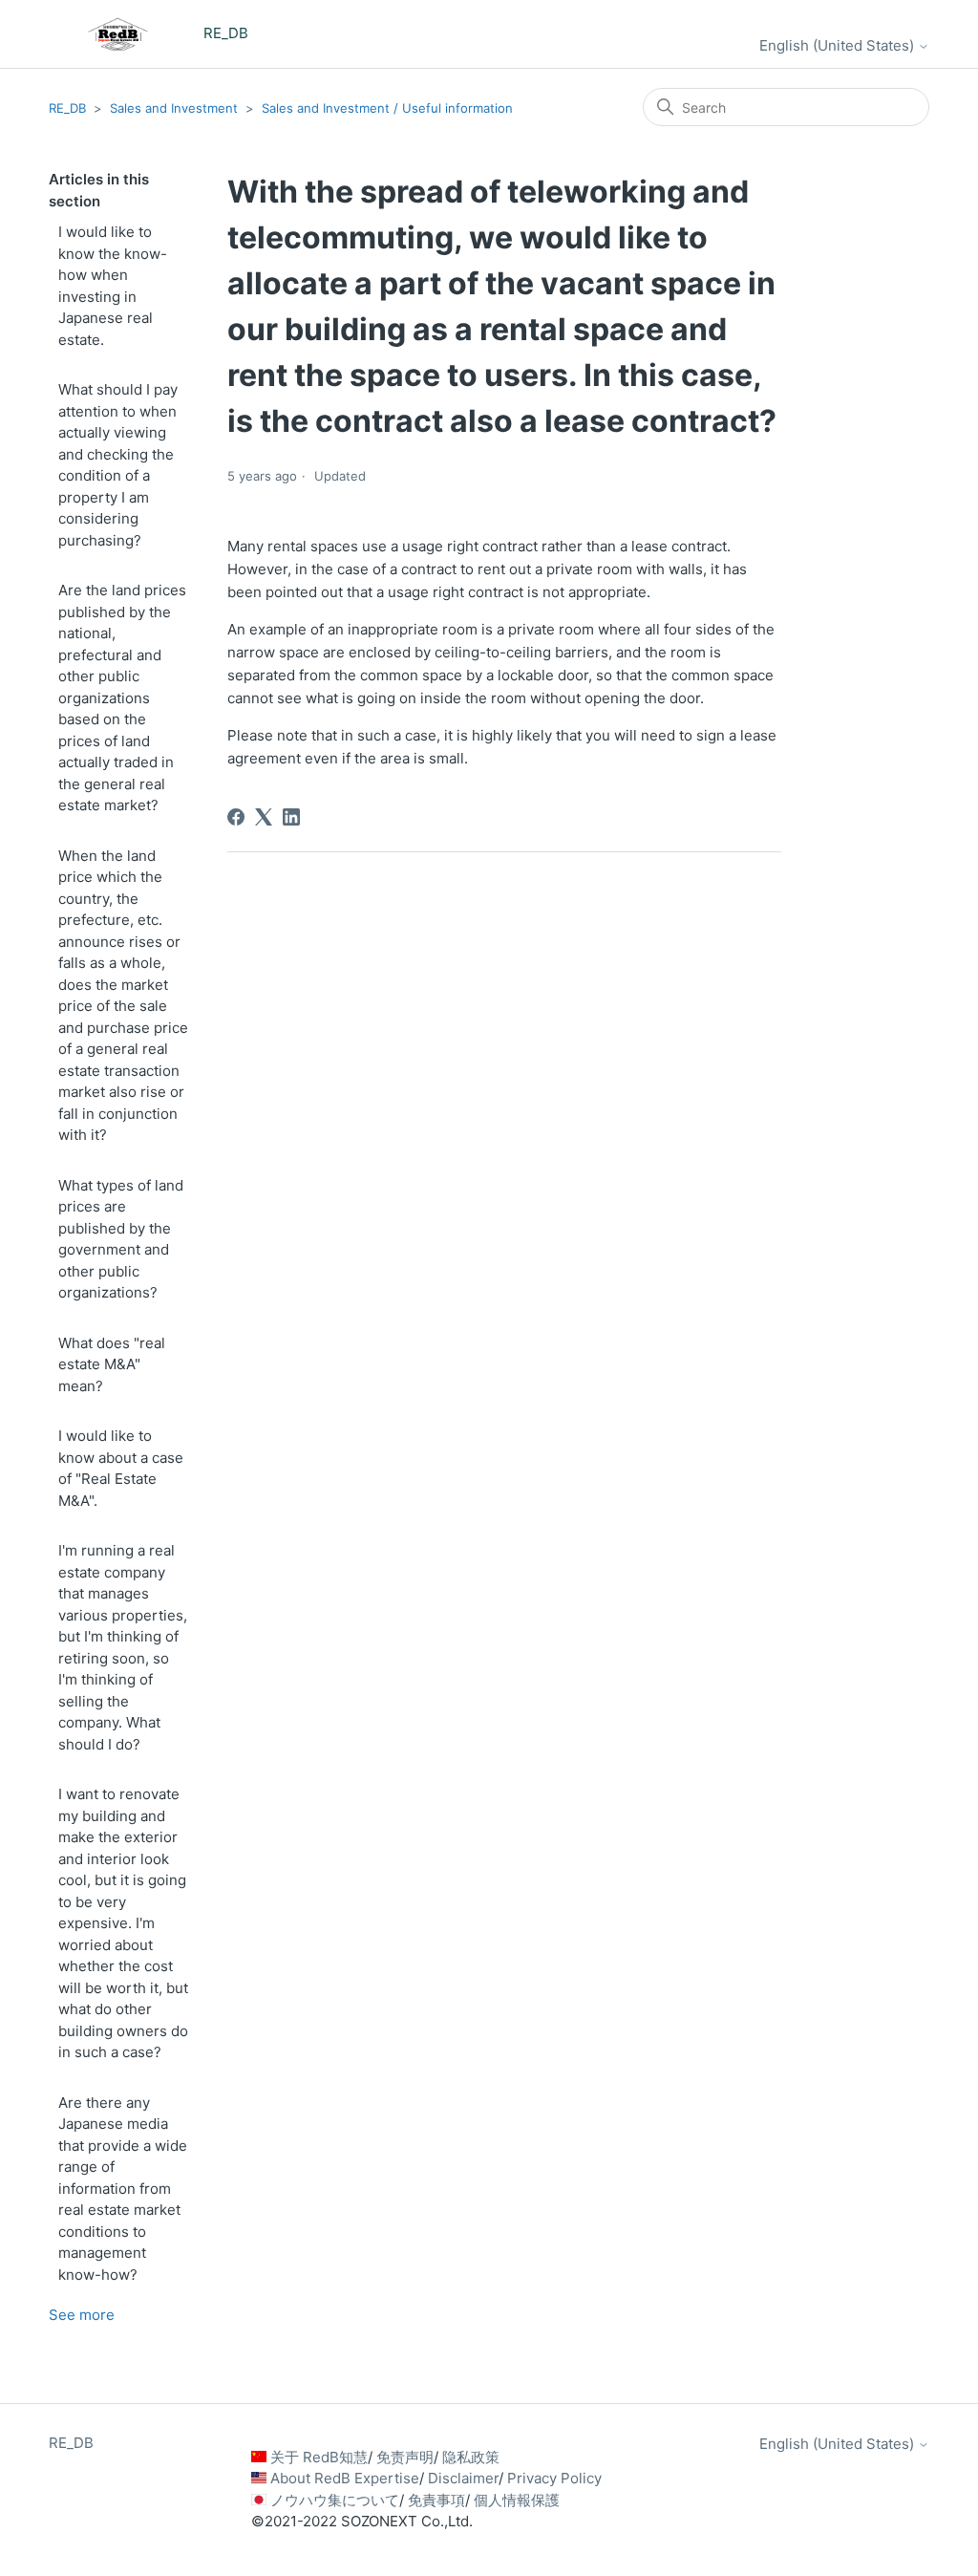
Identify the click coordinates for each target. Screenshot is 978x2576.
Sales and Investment (174, 108)
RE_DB (67, 108)
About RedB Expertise (345, 2478)
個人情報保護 (517, 2500)
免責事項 (436, 2500)
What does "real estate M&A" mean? (112, 1364)
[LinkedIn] (291, 817)
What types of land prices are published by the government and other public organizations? (121, 1239)
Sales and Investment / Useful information (387, 108)
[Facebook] (236, 817)
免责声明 (405, 2457)
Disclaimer (463, 2478)
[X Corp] (264, 817)
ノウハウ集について (335, 2500)
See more (82, 2315)
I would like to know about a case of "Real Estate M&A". (121, 1468)
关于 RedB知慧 (319, 2457)
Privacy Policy (554, 2478)
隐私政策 (471, 2457)
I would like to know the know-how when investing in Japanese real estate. (113, 286)
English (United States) (839, 45)
